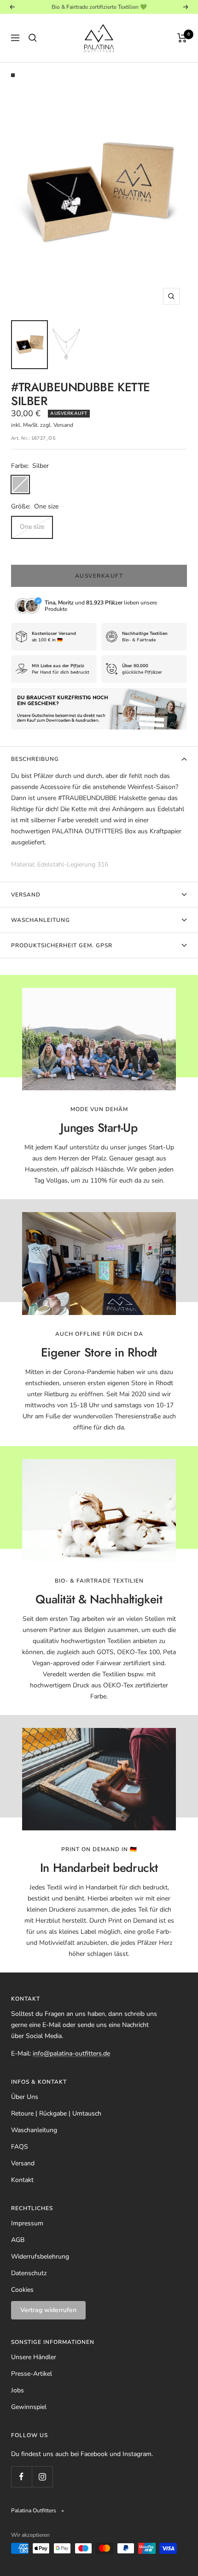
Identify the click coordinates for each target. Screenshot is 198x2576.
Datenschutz (29, 2273)
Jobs (17, 2390)
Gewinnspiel (29, 2407)
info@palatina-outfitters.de (71, 2053)
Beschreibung (35, 759)
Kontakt (22, 2180)
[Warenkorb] (182, 38)
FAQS (20, 2147)
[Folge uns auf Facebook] (21, 2477)
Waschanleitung (41, 920)
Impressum (27, 2223)
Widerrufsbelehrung (40, 2256)
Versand (26, 895)
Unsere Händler (34, 2357)
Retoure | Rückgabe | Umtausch (56, 2113)
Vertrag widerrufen (48, 2310)
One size (32, 527)
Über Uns (25, 2097)
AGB (18, 2240)
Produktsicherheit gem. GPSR (62, 945)
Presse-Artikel (32, 2374)
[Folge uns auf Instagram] (42, 2477)
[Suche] (33, 38)
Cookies (22, 2290)
